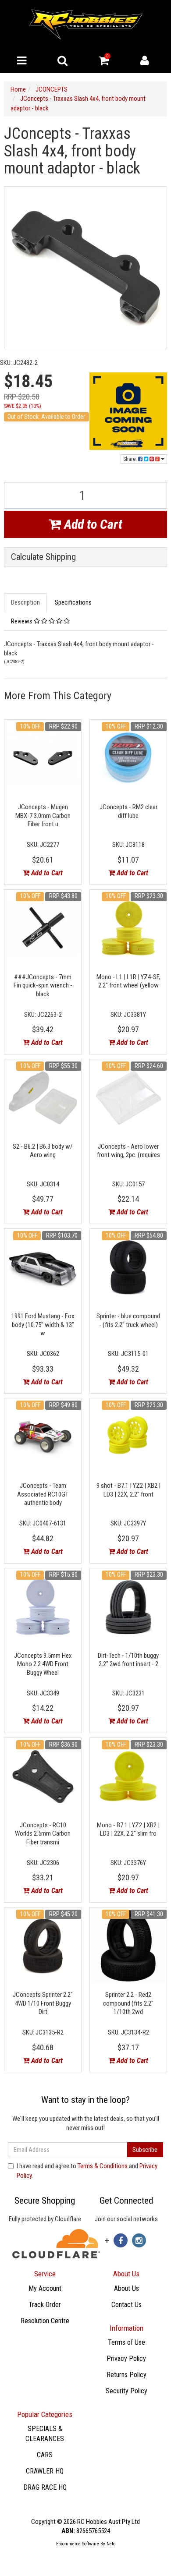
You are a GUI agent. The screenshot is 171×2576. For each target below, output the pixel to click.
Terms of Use (126, 2342)
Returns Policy (126, 2375)
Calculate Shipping (43, 557)
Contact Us (126, 2305)
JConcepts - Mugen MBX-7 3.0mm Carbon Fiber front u (43, 816)
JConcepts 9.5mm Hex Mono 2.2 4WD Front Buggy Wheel (43, 1664)
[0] (104, 63)
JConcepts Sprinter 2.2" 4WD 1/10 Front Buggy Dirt (43, 2003)
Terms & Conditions (103, 2166)
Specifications (73, 602)
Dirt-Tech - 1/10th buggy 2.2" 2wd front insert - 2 (128, 1660)
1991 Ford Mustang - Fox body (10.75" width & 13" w (43, 1325)
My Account (45, 2288)
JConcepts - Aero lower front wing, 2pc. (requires (128, 1151)
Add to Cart (92, 524)
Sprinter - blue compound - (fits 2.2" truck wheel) (128, 1320)
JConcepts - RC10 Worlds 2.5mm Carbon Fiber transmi (43, 1834)
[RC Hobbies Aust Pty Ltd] (86, 24)
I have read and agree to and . (87, 2171)
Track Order (45, 2305)
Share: (131, 459)
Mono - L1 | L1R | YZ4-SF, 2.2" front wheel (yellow (128, 981)
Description (25, 602)
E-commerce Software (78, 2544)
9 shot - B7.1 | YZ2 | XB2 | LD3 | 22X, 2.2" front (128, 1490)
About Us (126, 2288)
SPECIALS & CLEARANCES (45, 2434)
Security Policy (126, 2391)
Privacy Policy (126, 2358)
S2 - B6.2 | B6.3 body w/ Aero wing (43, 1151)
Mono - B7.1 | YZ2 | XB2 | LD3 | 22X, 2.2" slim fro (128, 1829)
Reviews (22, 621)
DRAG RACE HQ (45, 2487)
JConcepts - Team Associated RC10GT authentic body (43, 1494)
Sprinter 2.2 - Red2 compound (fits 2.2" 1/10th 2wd (128, 2003)
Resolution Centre (45, 2321)
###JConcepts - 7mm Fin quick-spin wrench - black (43, 985)
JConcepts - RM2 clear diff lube (128, 811)
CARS (45, 2455)
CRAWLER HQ (45, 2471)
